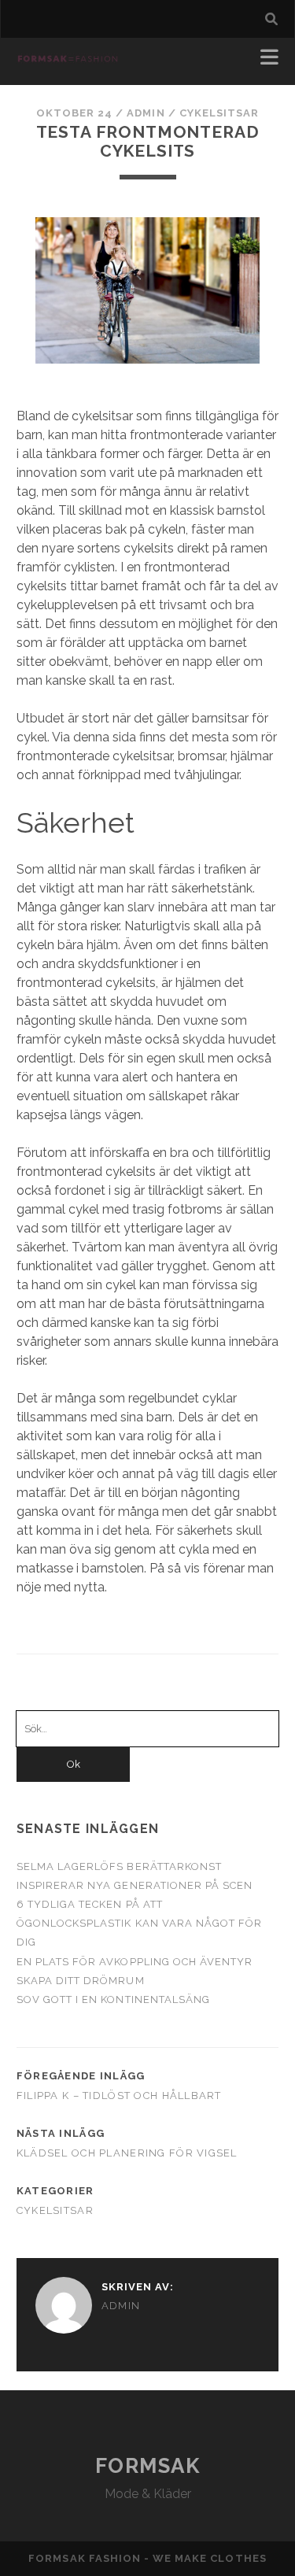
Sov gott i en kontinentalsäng (113, 1999)
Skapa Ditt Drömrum (81, 1981)
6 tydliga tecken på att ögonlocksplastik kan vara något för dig (139, 1923)
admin (146, 113)
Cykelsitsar (219, 113)
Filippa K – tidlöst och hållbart (119, 2096)
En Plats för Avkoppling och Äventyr (135, 1962)
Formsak (148, 2466)
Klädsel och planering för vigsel (127, 2153)
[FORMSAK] (68, 57)
